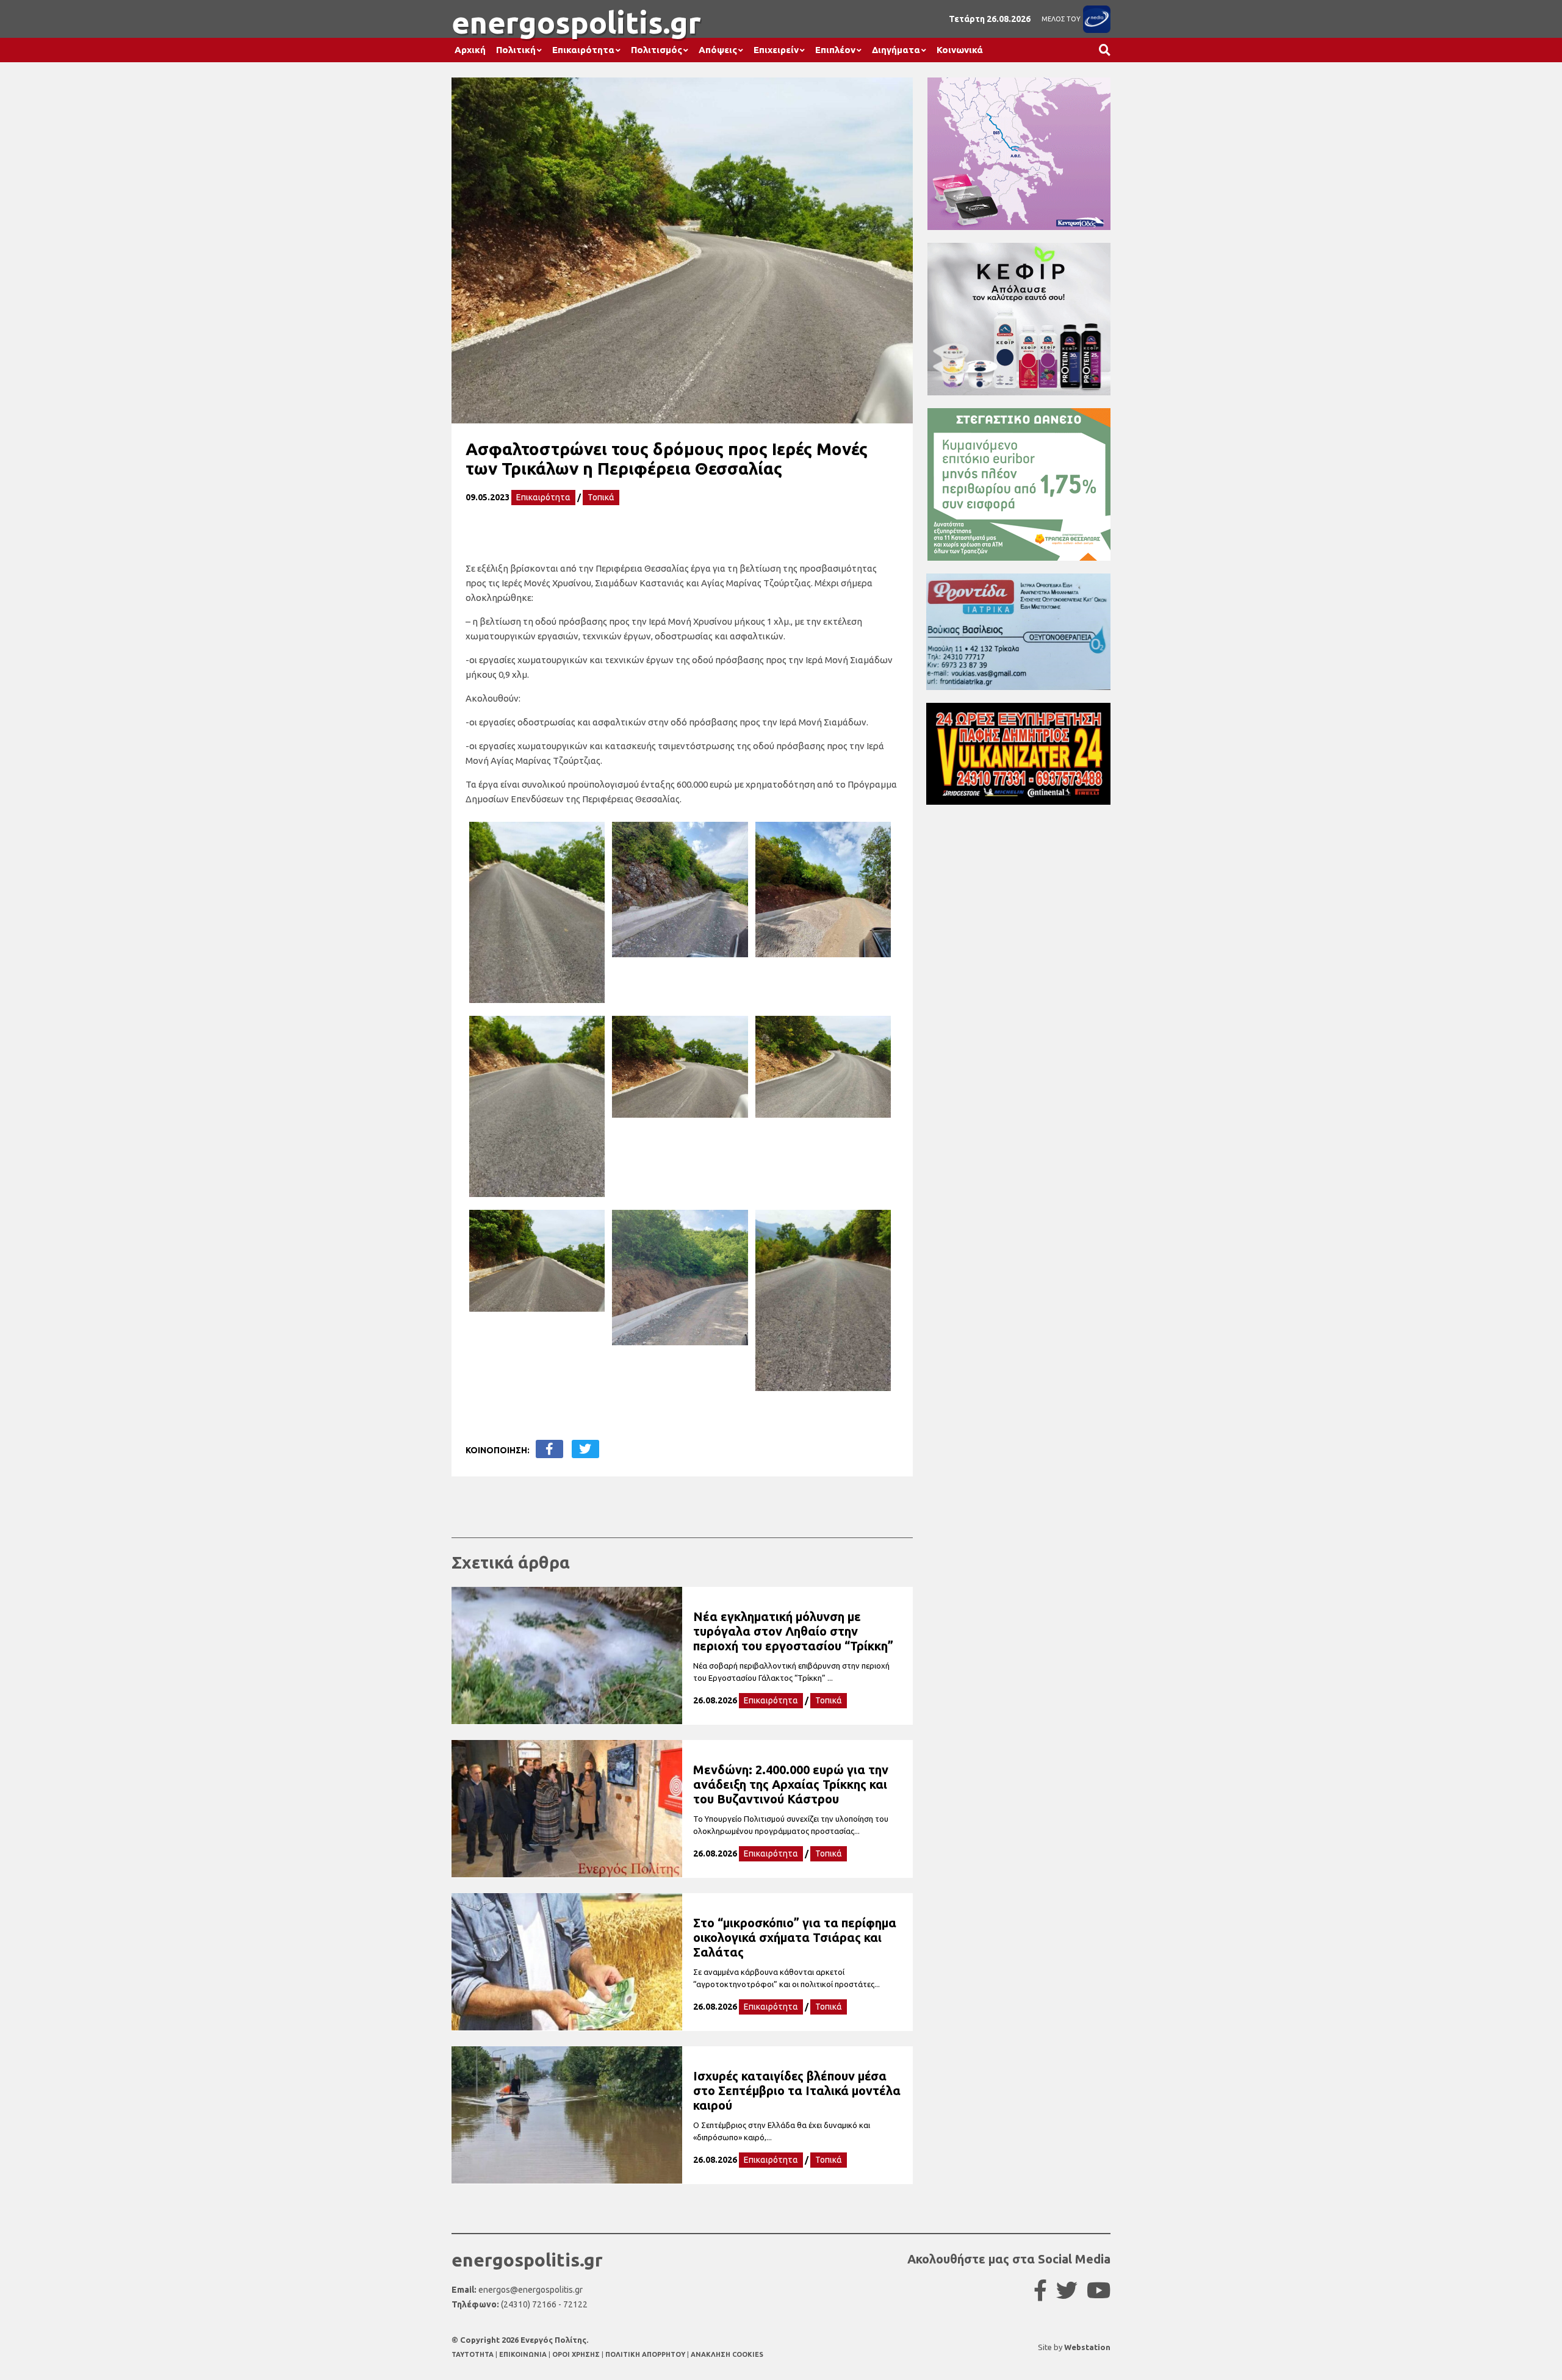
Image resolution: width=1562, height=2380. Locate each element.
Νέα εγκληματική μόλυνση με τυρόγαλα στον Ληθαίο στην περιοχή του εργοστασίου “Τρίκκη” (793, 1631)
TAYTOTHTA (473, 2354)
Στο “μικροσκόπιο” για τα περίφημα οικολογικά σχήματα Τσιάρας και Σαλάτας (795, 1937)
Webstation (1087, 2347)
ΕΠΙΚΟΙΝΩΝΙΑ (524, 2354)
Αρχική (470, 50)
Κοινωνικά (960, 50)
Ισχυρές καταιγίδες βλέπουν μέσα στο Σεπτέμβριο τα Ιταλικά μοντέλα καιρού (797, 2091)
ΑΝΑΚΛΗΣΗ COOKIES (727, 2354)
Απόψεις (718, 50)
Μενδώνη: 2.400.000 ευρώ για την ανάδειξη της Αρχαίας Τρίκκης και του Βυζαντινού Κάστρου (791, 1784)
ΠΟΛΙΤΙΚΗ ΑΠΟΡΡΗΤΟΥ (645, 2354)
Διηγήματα (896, 50)
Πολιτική (516, 50)
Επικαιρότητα (583, 50)
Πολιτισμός (657, 50)
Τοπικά (601, 497)
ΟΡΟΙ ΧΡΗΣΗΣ (577, 2354)
